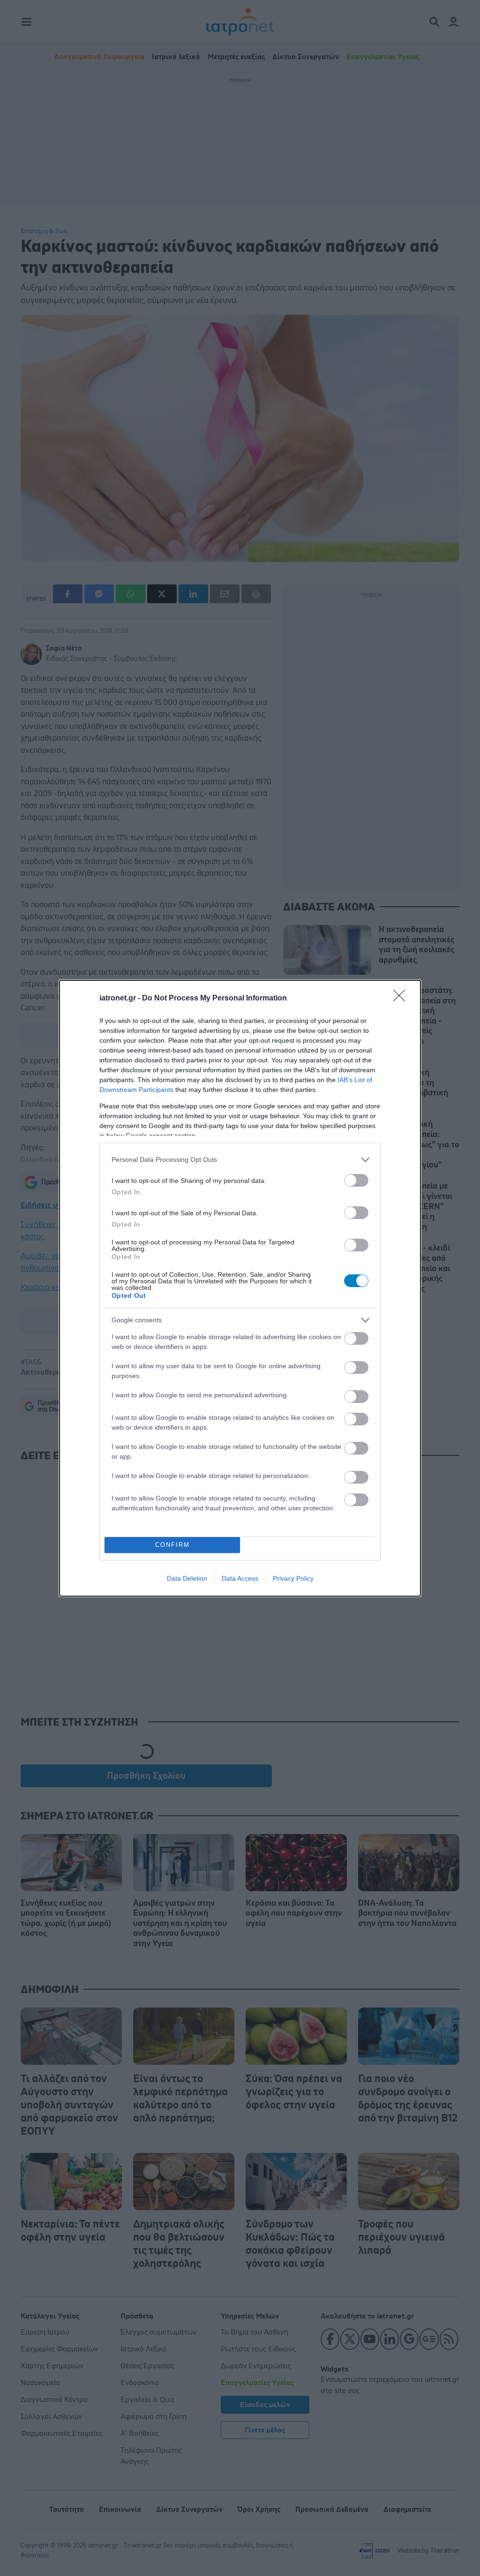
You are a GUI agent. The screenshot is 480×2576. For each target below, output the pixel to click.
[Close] (402, 999)
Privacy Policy (293, 1578)
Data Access (240, 1578)
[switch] (356, 1180)
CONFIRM (172, 1545)
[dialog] (240, 1288)
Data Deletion (187, 1578)
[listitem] (240, 1160)
